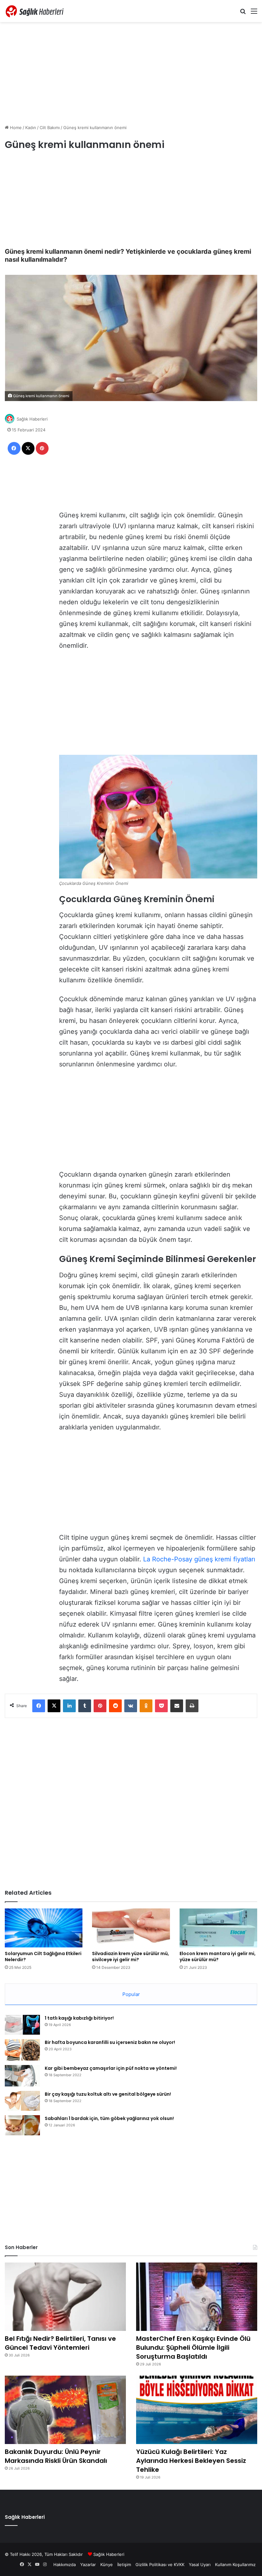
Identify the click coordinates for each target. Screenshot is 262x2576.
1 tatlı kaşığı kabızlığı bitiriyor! (79, 2018)
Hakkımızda (65, 2564)
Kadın (31, 128)
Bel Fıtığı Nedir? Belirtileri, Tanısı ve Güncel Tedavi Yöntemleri (60, 2343)
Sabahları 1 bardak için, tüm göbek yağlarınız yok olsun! (109, 2118)
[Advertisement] (131, 73)
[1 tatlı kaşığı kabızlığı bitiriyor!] (22, 2025)
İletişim (124, 2564)
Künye (107, 2564)
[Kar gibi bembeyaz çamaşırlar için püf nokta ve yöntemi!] (22, 2076)
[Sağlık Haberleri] (35, 11)
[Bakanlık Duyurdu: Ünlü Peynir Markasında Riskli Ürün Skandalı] (65, 2410)
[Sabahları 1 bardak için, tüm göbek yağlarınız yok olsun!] (22, 2125)
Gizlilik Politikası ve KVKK (160, 2564)
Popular (131, 1994)
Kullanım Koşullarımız (235, 2564)
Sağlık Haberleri (32, 419)
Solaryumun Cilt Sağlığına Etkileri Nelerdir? (43, 1957)
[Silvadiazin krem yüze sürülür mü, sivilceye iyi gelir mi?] (131, 1928)
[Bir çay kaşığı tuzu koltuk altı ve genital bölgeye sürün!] (22, 2101)
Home (15, 128)
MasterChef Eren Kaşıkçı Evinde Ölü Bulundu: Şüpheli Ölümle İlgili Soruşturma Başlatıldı (193, 2348)
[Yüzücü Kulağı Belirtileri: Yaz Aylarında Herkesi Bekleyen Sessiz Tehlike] (197, 2410)
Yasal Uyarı (200, 2564)
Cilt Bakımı (50, 128)
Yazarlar (88, 2564)
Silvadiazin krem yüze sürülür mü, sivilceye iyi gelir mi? (131, 1957)
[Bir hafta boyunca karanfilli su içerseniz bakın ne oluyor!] (22, 2050)
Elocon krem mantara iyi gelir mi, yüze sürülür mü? (218, 1957)
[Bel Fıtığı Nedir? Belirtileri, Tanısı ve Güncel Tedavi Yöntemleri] (65, 2297)
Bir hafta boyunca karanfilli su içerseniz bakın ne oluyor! (110, 2042)
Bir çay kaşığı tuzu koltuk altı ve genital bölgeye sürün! (108, 2094)
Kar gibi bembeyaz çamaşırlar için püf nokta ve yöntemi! (111, 2068)
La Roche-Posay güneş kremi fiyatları (199, 1559)
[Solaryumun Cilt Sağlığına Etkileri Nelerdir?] (44, 1928)
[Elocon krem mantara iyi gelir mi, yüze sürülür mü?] (218, 1928)
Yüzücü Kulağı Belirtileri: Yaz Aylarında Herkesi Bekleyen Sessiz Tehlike (191, 2461)
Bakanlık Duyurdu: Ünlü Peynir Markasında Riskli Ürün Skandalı (56, 2456)
